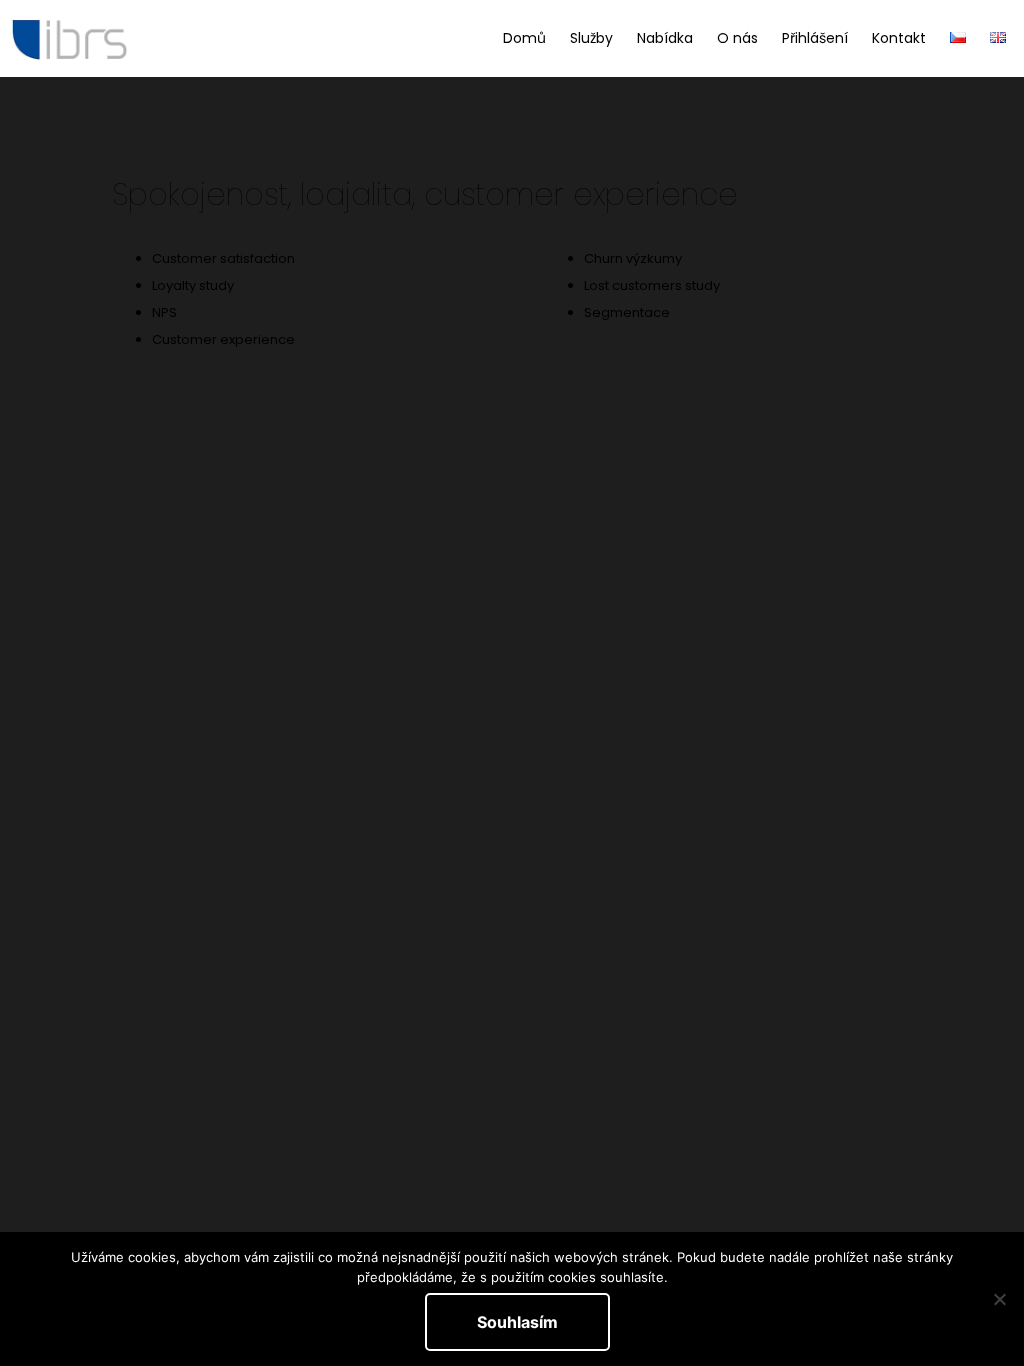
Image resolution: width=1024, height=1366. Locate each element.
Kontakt (899, 38)
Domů (524, 38)
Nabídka (665, 38)
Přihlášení (815, 38)
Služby (591, 38)
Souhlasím (517, 1322)
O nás (737, 38)
